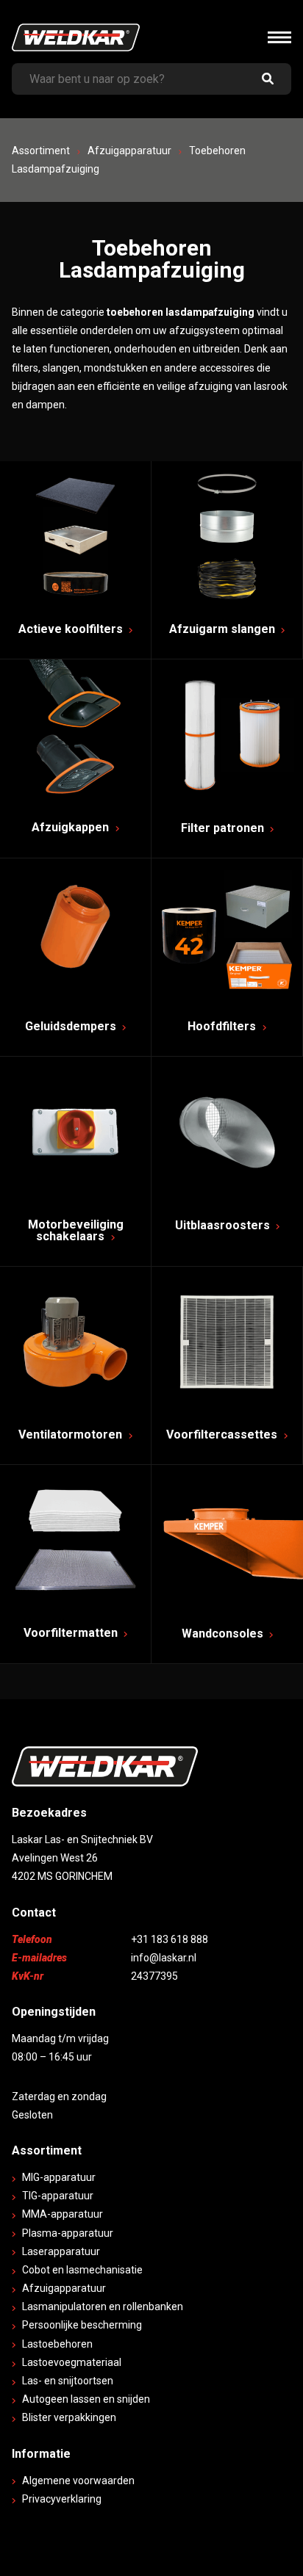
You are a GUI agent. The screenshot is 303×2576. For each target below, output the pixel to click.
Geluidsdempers (72, 1026)
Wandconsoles (224, 1633)
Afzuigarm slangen (224, 629)
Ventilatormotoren (72, 1434)
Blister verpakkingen (69, 2417)
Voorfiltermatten (72, 1633)
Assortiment (41, 151)
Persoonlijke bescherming (82, 2325)
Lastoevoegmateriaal (72, 2362)
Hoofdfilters (223, 1026)
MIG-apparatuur (59, 2177)
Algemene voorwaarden (78, 2481)
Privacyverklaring (62, 2499)
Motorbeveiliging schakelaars (76, 1230)
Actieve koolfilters (72, 629)
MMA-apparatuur (63, 2214)
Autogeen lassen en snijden (86, 2399)
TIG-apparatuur (58, 2196)
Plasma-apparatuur (68, 2233)
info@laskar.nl (164, 1958)
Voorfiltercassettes (223, 1434)
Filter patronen (224, 828)
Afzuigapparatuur (129, 151)
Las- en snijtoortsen (68, 2381)
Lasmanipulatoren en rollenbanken (103, 2307)
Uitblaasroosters (224, 1225)
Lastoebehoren (57, 2344)
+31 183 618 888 (170, 1939)
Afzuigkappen (72, 827)
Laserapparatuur (61, 2251)
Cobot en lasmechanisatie (82, 2270)
